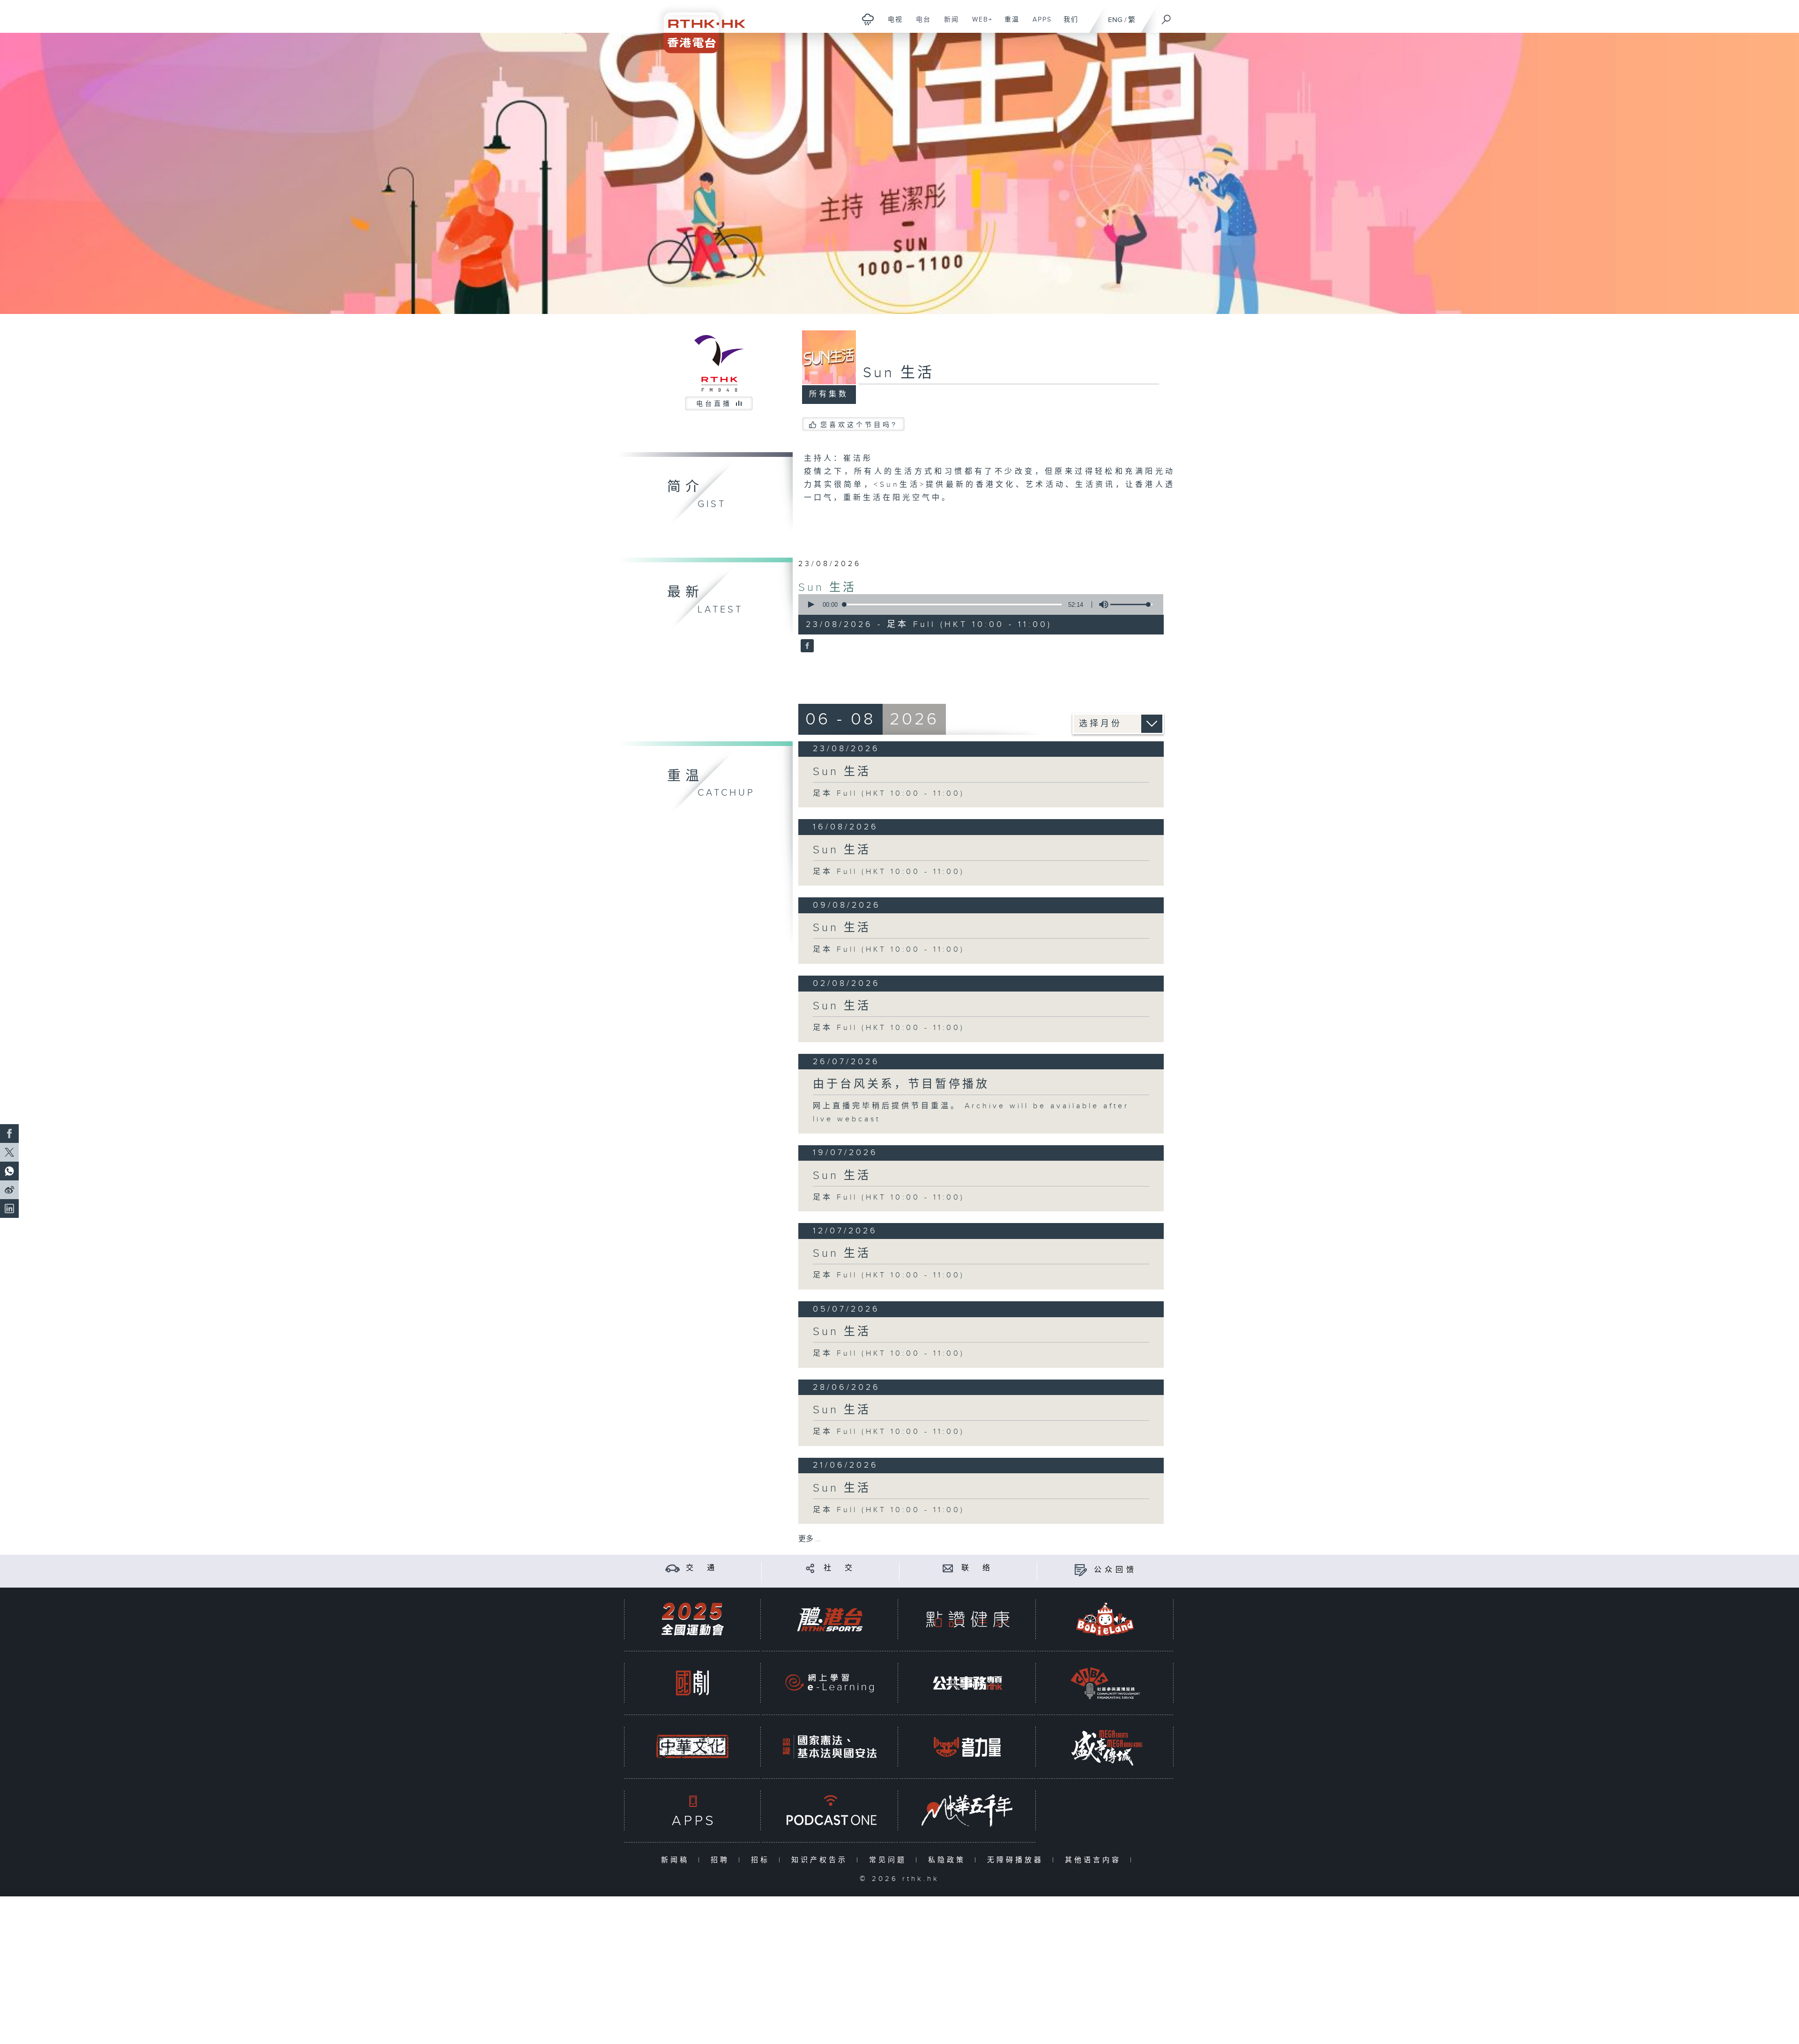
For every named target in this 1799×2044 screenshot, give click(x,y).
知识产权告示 (821, 1860)
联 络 (977, 1568)
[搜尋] (1167, 16)
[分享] (810, 1568)
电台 (920, 24)
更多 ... (810, 1539)
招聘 (722, 1860)
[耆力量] (967, 1747)
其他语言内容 (1095, 1860)
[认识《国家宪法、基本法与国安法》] (830, 1747)
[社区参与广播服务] (1105, 1683)
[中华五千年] (967, 1810)
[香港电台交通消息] (673, 1568)
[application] (977, 604)
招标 (762, 1860)
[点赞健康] (967, 1619)
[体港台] (830, 1619)
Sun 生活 (827, 588)
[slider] (1131, 604)
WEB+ (979, 24)
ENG (1115, 20)
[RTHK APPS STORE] (692, 1810)
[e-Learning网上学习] (830, 1683)
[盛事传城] (1105, 1747)
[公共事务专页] (967, 1683)
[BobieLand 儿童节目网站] (1105, 1619)
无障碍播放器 (1017, 1860)
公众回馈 (1115, 1570)
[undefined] (868, 19)
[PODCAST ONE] (830, 1810)
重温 (1008, 24)
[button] (810, 604)
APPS (1039, 24)
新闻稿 (677, 1860)
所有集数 (829, 394)
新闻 (948, 24)
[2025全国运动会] (692, 1619)
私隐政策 (949, 1860)
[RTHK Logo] (698, 26)
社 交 (840, 1568)
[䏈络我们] (948, 1568)
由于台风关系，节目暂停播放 (901, 1084)
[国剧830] (692, 1683)
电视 (892, 24)
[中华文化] (692, 1747)
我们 (1067, 24)
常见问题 (890, 1860)
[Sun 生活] (806, 647)
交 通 (702, 1568)
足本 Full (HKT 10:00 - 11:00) (889, 794)
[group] (1101, 604)
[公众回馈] (1081, 1570)
